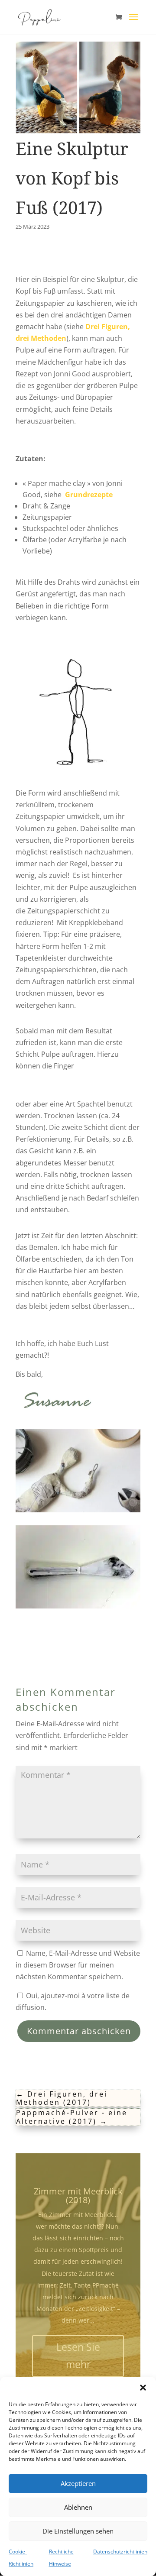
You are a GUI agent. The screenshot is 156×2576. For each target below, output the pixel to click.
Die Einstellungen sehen (78, 2531)
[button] (143, 2388)
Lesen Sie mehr (78, 2371)
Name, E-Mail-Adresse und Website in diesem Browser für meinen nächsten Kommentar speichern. (78, 1965)
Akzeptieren (78, 2483)
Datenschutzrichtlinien (120, 2552)
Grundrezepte (89, 495)
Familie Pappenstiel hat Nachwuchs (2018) (78, 2211)
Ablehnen (78, 2507)
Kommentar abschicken (79, 2031)
